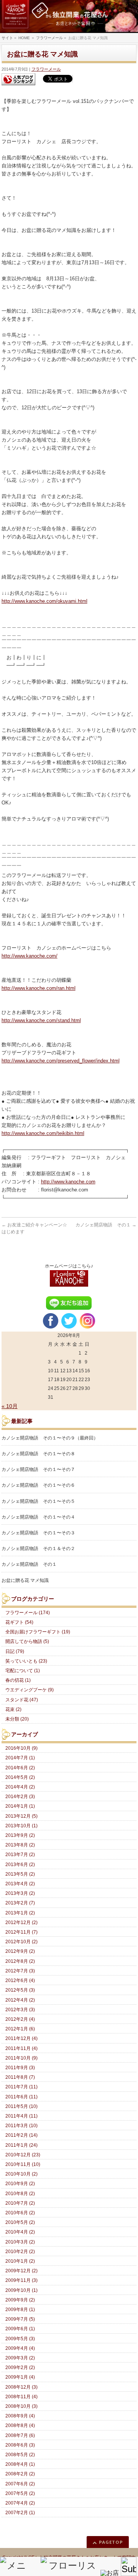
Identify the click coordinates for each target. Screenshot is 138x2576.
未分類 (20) (17, 1719)
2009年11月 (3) (21, 2280)
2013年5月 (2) (20, 1874)
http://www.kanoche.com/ (30, 956)
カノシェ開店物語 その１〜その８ (38, 1454)
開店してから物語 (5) (27, 1641)
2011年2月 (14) (21, 2135)
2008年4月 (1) (20, 2464)
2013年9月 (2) (20, 1835)
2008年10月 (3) (21, 2406)
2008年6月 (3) (20, 2445)
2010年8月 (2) (20, 2194)
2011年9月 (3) (20, 2068)
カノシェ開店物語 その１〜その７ (38, 1469)
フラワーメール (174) (28, 1613)
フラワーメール (46, 69)
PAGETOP (111, 2542)
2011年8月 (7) (20, 2077)
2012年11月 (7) (21, 1932)
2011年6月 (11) (21, 2097)
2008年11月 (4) (21, 2397)
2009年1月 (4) (20, 2377)
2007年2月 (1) (20, 2513)
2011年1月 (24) (21, 2145)
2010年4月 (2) (20, 2232)
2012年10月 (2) (21, 1942)
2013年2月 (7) (20, 1903)
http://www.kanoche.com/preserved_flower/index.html (61, 1061)
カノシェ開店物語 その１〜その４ (38, 1517)
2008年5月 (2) (20, 2455)
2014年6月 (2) (20, 1768)
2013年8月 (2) (20, 1845)
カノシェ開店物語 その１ (106, 1225)
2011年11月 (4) (21, 2048)
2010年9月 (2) (20, 2184)
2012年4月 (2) (20, 2000)
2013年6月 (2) (20, 1865)
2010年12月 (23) (23, 2155)
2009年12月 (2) (21, 2271)
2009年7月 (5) (20, 2319)
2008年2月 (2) (20, 2474)
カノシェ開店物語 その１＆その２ (38, 1549)
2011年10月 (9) (21, 2058)
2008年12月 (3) (21, 2387)
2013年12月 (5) (21, 1816)
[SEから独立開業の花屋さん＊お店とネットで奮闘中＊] (69, 17)
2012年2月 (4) (20, 2019)
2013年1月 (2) (20, 1913)
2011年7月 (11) (21, 2087)
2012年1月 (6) (20, 2029)
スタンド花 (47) (22, 1700)
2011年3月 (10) (21, 2126)
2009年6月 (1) (20, 2329)
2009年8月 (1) (20, 2310)
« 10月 (10, 1406)
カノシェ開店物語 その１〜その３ (38, 1533)
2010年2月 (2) (20, 2252)
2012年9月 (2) (20, 1951)
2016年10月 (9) (21, 1748)
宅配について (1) (23, 1671)
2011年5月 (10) (21, 2106)
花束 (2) (13, 1709)
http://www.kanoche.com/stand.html (41, 1020)
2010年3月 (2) (20, 2242)
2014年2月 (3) (20, 1797)
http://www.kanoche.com (68, 1182)
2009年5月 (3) (20, 2339)
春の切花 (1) (18, 1680)
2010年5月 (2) (20, 2222)
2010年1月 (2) (20, 2261)
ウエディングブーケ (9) (30, 1690)
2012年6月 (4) (20, 1980)
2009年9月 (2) (20, 2300)
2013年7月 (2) (20, 1855)
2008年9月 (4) (20, 2416)
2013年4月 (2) (20, 1884)
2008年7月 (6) (20, 2435)
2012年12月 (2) (21, 1922)
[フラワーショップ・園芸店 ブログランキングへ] (18, 79)
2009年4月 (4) (20, 2348)
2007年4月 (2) (20, 2503)
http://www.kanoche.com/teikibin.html (43, 1133)
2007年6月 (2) (20, 2484)
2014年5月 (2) (20, 1777)
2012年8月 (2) (20, 1961)
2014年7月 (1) (20, 1758)
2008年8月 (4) (20, 2425)
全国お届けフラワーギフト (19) (38, 1632)
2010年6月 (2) (20, 2213)
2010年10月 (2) (21, 2174)
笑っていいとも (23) (26, 1661)
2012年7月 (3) (20, 1971)
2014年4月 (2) (20, 1787)
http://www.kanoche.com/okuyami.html (44, 601)
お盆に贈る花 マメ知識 (25, 1580)
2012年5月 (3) (20, 1990)
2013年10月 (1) (21, 1826)
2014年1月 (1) (20, 1806)
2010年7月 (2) (20, 2203)
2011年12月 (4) (21, 2038)
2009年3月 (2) (20, 2358)
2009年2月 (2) (20, 2368)
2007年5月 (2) (20, 2493)
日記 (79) (15, 1651)
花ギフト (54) (19, 1622)
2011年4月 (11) (21, 2116)
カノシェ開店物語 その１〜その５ (38, 1501)
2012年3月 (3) (20, 2010)
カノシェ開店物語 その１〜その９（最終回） (50, 1438)
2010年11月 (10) (23, 2164)
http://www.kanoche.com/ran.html (39, 988)
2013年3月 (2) (20, 1893)
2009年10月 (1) (21, 2290)
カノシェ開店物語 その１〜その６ (38, 1485)
